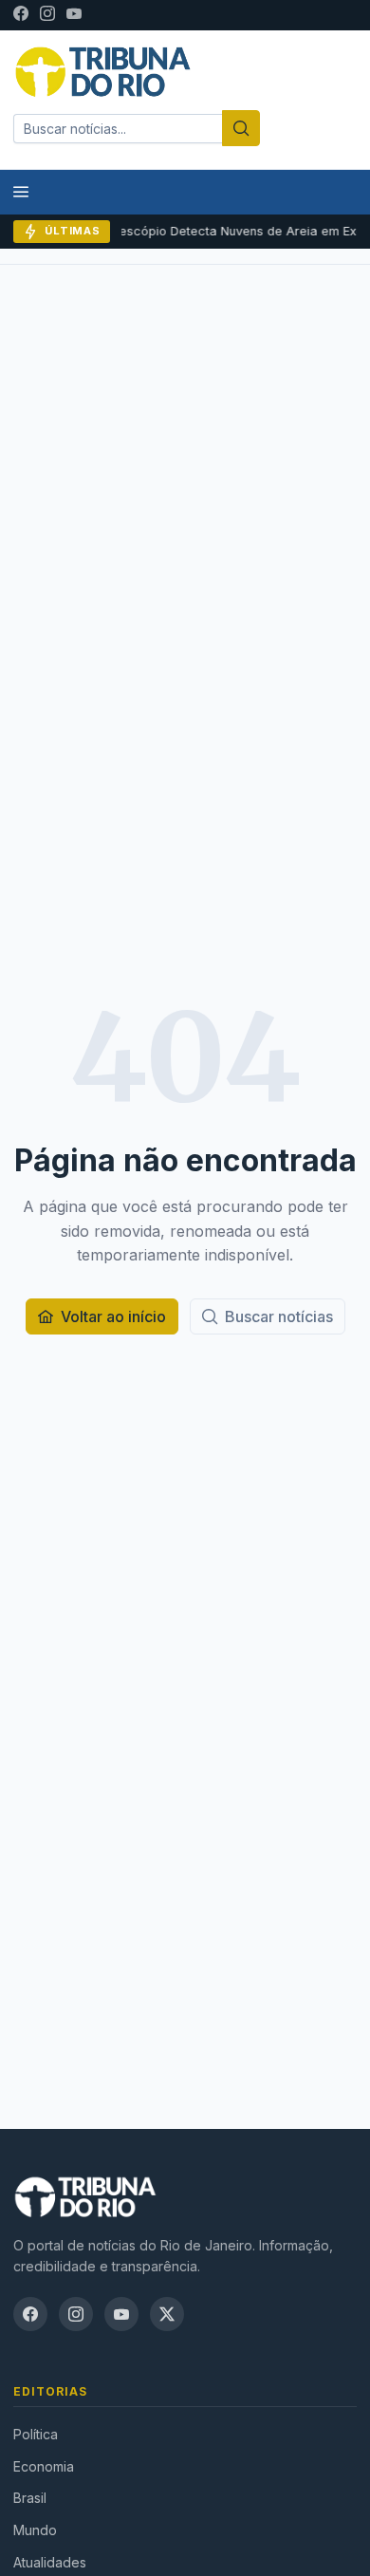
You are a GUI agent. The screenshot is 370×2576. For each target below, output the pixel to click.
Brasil (30, 2498)
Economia (44, 2466)
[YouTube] (74, 15)
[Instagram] (47, 15)
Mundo (35, 2530)
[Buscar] (241, 128)
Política (36, 2434)
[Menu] (21, 192)
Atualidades (50, 2562)
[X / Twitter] (167, 2314)
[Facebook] (21, 15)
